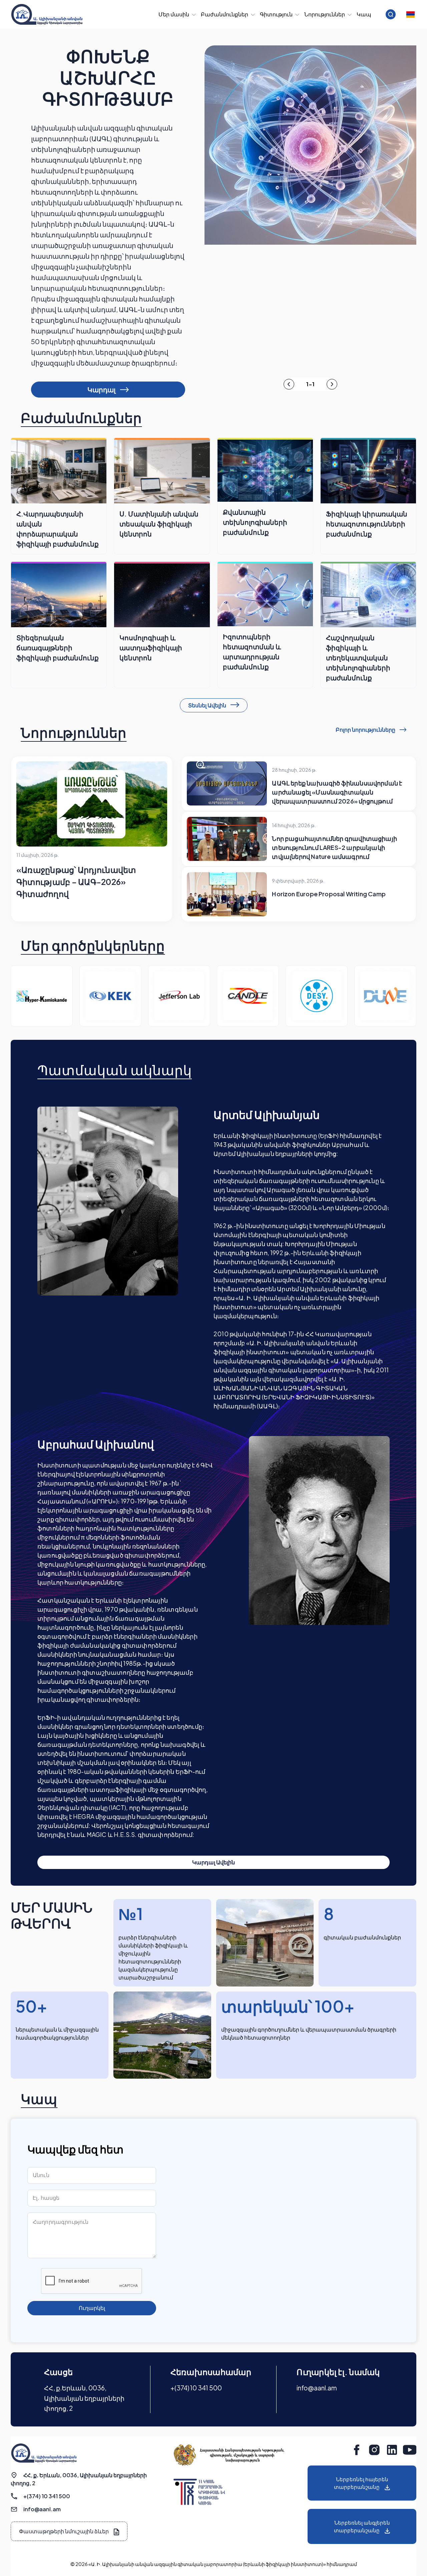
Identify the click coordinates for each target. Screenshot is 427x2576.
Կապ (364, 14)
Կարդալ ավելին (213, 1862)
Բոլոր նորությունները (366, 730)
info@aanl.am (317, 2388)
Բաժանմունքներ (225, 14)
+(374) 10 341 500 (196, 2388)
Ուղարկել (92, 2308)
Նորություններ (325, 14)
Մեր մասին (174, 14)
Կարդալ (102, 389)
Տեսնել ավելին (208, 705)
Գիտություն (276, 14)
